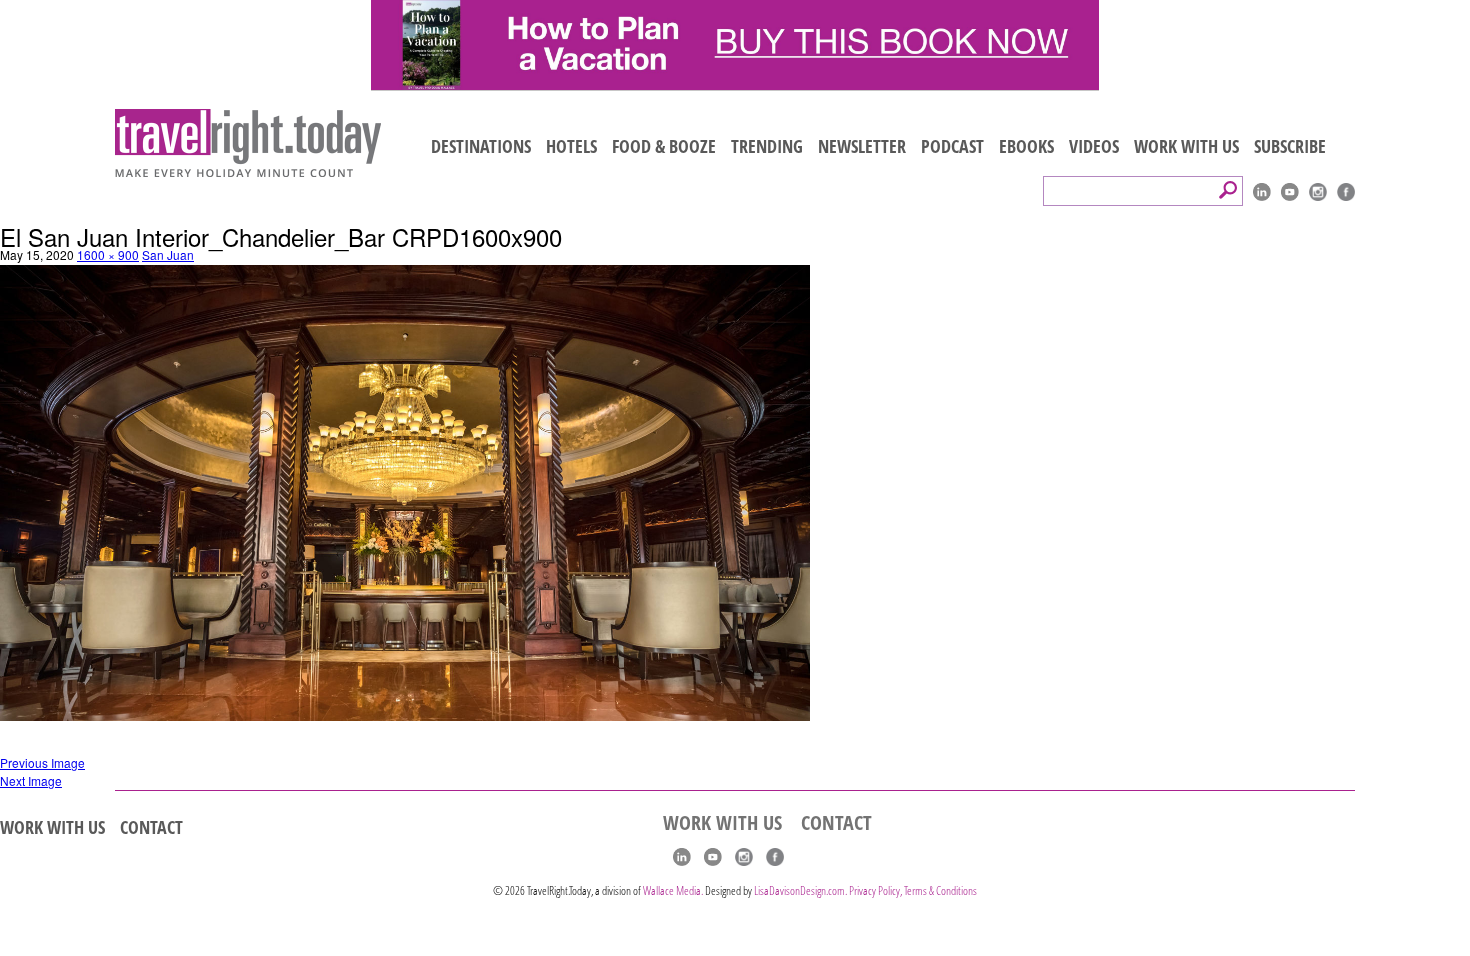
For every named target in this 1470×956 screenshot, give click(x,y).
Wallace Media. (673, 890)
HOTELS (571, 146)
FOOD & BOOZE (664, 146)
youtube (1290, 192)
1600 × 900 (108, 254)
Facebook (1346, 192)
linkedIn (1262, 192)
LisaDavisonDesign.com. (801, 890)
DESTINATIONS (481, 146)
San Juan (168, 254)
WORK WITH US (1186, 146)
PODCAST (952, 146)
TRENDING (767, 146)
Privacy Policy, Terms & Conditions (913, 890)
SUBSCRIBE (1290, 146)
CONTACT (151, 827)
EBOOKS (1026, 146)
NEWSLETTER (862, 146)
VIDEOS (1094, 146)
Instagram (1318, 192)
